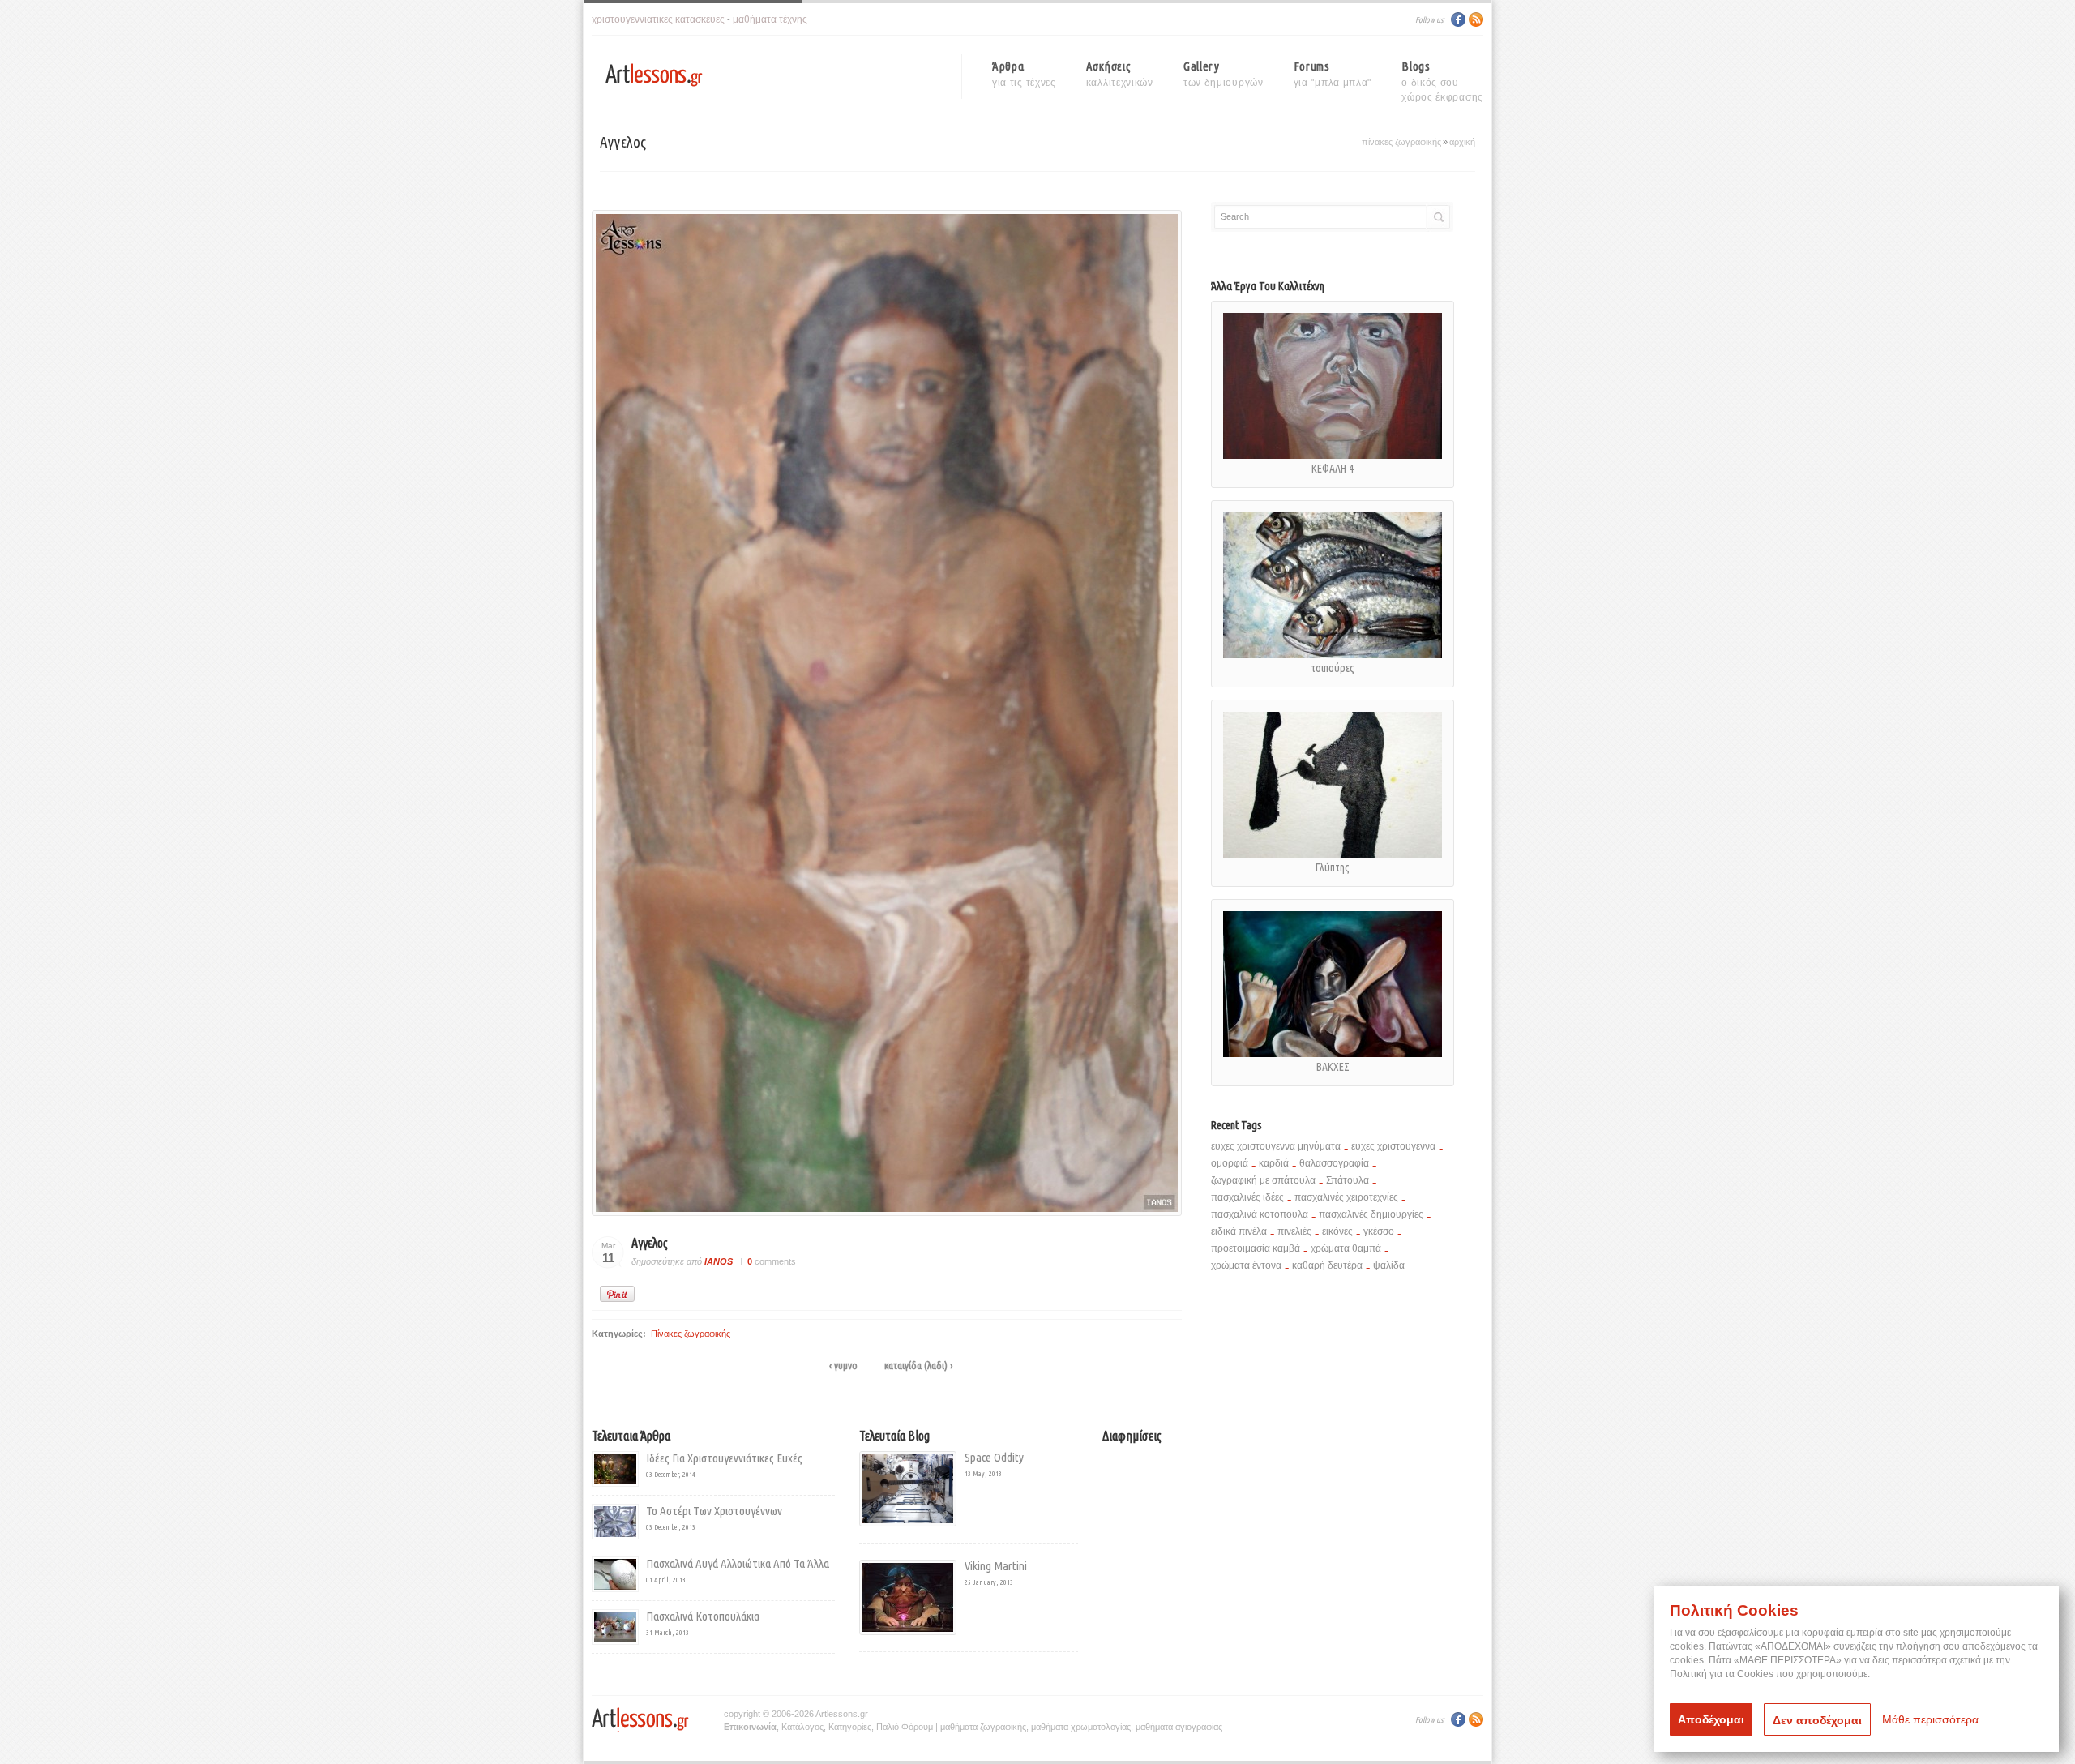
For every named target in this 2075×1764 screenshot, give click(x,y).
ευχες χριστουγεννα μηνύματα (1276, 1146)
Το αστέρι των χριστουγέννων (714, 1511)
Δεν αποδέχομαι (1817, 1720)
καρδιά (1274, 1163)
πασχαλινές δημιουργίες (1371, 1214)
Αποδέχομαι (1711, 1719)
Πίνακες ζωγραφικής (1401, 142)
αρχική (1462, 142)
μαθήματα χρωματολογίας (1081, 1727)
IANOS (719, 1261)
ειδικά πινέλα (1239, 1231)
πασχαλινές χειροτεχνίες (1346, 1197)
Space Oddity (994, 1457)
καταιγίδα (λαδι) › (918, 1365)
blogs (1442, 76)
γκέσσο (1379, 1231)
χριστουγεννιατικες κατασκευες (658, 19)
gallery (1224, 74)
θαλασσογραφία (1334, 1163)
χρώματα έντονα (1246, 1265)
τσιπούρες (1333, 668)
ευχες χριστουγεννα (1393, 1146)
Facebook (1458, 19)
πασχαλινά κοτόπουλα (1260, 1214)
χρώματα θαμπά (1346, 1248)
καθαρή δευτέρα (1327, 1265)
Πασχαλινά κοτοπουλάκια (703, 1616)
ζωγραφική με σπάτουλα (1263, 1180)
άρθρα (1024, 74)
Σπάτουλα (1348, 1180)
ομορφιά (1230, 1163)
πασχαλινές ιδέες (1247, 1197)
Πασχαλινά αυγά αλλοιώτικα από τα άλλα (738, 1563)
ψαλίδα (1389, 1265)
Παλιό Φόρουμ (905, 1727)
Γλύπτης (1333, 867)
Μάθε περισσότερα (1930, 1719)
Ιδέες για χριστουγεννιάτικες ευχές (724, 1458)
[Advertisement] (1239, 1561)
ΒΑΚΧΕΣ (1333, 1067)
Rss (1476, 19)
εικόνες (1337, 1231)
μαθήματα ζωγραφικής (983, 1727)
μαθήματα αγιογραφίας (1179, 1727)
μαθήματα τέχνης (770, 19)
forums (1333, 74)
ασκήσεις (1120, 74)
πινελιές (1294, 1231)
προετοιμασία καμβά (1256, 1248)
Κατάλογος (802, 1727)
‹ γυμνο (843, 1365)
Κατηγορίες (850, 1727)
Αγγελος (650, 1243)
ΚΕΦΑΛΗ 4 (1333, 469)
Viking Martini (996, 1566)
